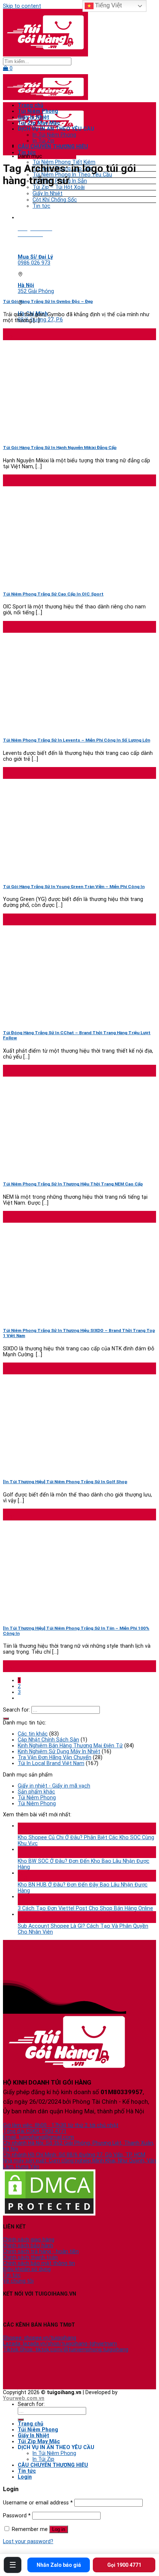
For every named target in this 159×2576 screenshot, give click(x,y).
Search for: (16, 1710)
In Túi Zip (43, 141)
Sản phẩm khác (36, 1792)
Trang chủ (31, 105)
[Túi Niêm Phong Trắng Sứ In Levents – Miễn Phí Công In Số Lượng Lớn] (58, 727)
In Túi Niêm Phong (54, 135)
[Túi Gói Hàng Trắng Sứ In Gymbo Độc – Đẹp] (58, 289)
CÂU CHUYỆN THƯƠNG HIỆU (53, 146)
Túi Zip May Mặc (39, 123)
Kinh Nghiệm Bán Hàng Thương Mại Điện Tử (70, 1745)
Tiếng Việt (108, 5)
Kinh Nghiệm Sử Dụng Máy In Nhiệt (59, 1751)
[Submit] (6, 1719)
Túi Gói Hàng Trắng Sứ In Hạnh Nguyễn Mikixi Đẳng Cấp (60, 448)
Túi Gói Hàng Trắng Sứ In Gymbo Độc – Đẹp (48, 301)
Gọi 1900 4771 (124, 2565)
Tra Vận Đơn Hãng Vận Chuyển (55, 1757)
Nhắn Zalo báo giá (59, 2565)
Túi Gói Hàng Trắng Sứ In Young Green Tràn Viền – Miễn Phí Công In (74, 887)
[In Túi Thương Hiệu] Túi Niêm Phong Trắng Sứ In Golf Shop (65, 1482)
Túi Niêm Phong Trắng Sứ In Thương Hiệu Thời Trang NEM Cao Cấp (73, 1184)
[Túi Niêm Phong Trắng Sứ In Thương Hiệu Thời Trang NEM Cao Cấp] (58, 1171)
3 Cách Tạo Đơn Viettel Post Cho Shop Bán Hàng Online (85, 1908)
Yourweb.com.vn (24, 2398)
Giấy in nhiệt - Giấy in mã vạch (54, 1786)
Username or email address (38, 2503)
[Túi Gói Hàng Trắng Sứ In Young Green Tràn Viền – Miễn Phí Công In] (58, 874)
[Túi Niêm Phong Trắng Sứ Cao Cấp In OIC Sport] (58, 581)
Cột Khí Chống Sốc (55, 200)
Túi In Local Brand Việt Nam (51, 1763)
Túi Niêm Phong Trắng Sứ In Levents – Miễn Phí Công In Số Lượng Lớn (77, 740)
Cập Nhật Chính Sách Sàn (48, 1740)
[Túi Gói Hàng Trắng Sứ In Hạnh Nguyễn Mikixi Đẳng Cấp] (58, 435)
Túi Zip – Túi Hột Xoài (59, 187)
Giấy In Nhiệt (48, 193)
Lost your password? (28, 2541)
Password (17, 2515)
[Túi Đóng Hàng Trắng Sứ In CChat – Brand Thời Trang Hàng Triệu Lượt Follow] (58, 1020)
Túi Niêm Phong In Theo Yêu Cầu (72, 175)
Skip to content (22, 6)
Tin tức (41, 206)
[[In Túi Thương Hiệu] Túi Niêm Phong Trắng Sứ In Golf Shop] (58, 1469)
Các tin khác (33, 1734)
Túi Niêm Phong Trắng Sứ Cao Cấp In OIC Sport (53, 594)
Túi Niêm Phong (38, 111)
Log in (59, 2529)
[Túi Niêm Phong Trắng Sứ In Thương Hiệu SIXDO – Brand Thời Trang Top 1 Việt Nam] (58, 1318)
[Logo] (45, 55)
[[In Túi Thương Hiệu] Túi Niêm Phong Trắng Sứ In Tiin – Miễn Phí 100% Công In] (58, 1615)
